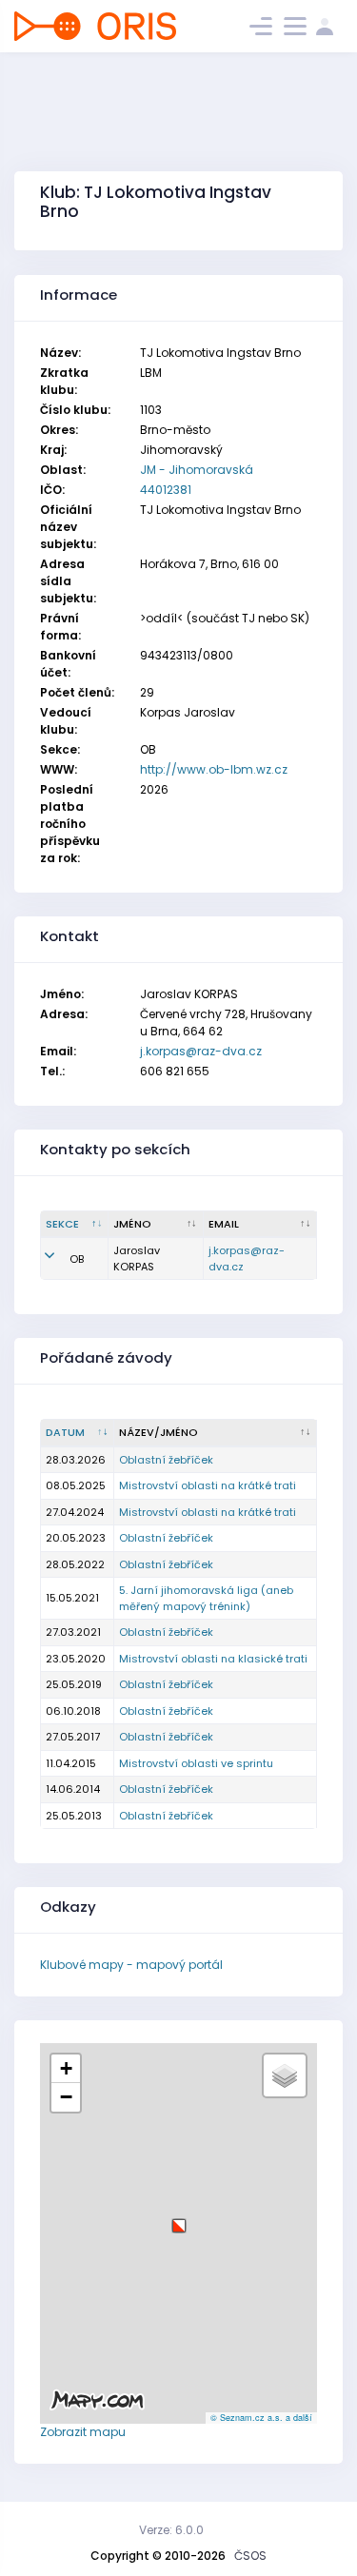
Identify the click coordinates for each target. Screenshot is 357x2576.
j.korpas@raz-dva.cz (201, 1051)
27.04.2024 (75, 1512)
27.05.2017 (73, 1737)
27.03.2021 (73, 1632)
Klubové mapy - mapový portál (131, 1965)
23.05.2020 (76, 1659)
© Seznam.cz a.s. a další (261, 2418)
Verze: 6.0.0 (171, 2530)
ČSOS (250, 2556)
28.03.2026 (76, 1460)
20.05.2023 (76, 1538)
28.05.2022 (75, 1564)
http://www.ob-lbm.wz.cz (214, 769)
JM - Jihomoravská (197, 470)
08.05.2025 (76, 1485)
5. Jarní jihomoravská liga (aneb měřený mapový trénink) (206, 1598)
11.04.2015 (71, 1763)
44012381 (166, 490)
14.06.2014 (73, 1789)
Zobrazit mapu (83, 2432)
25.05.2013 (74, 1816)
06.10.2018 (73, 1711)
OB (77, 1259)
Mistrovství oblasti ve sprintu (196, 1763)
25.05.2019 (74, 1684)
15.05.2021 (72, 1598)
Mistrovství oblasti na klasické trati (213, 1659)
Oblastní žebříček (166, 1460)
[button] (179, 2219)
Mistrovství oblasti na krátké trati (208, 1485)
